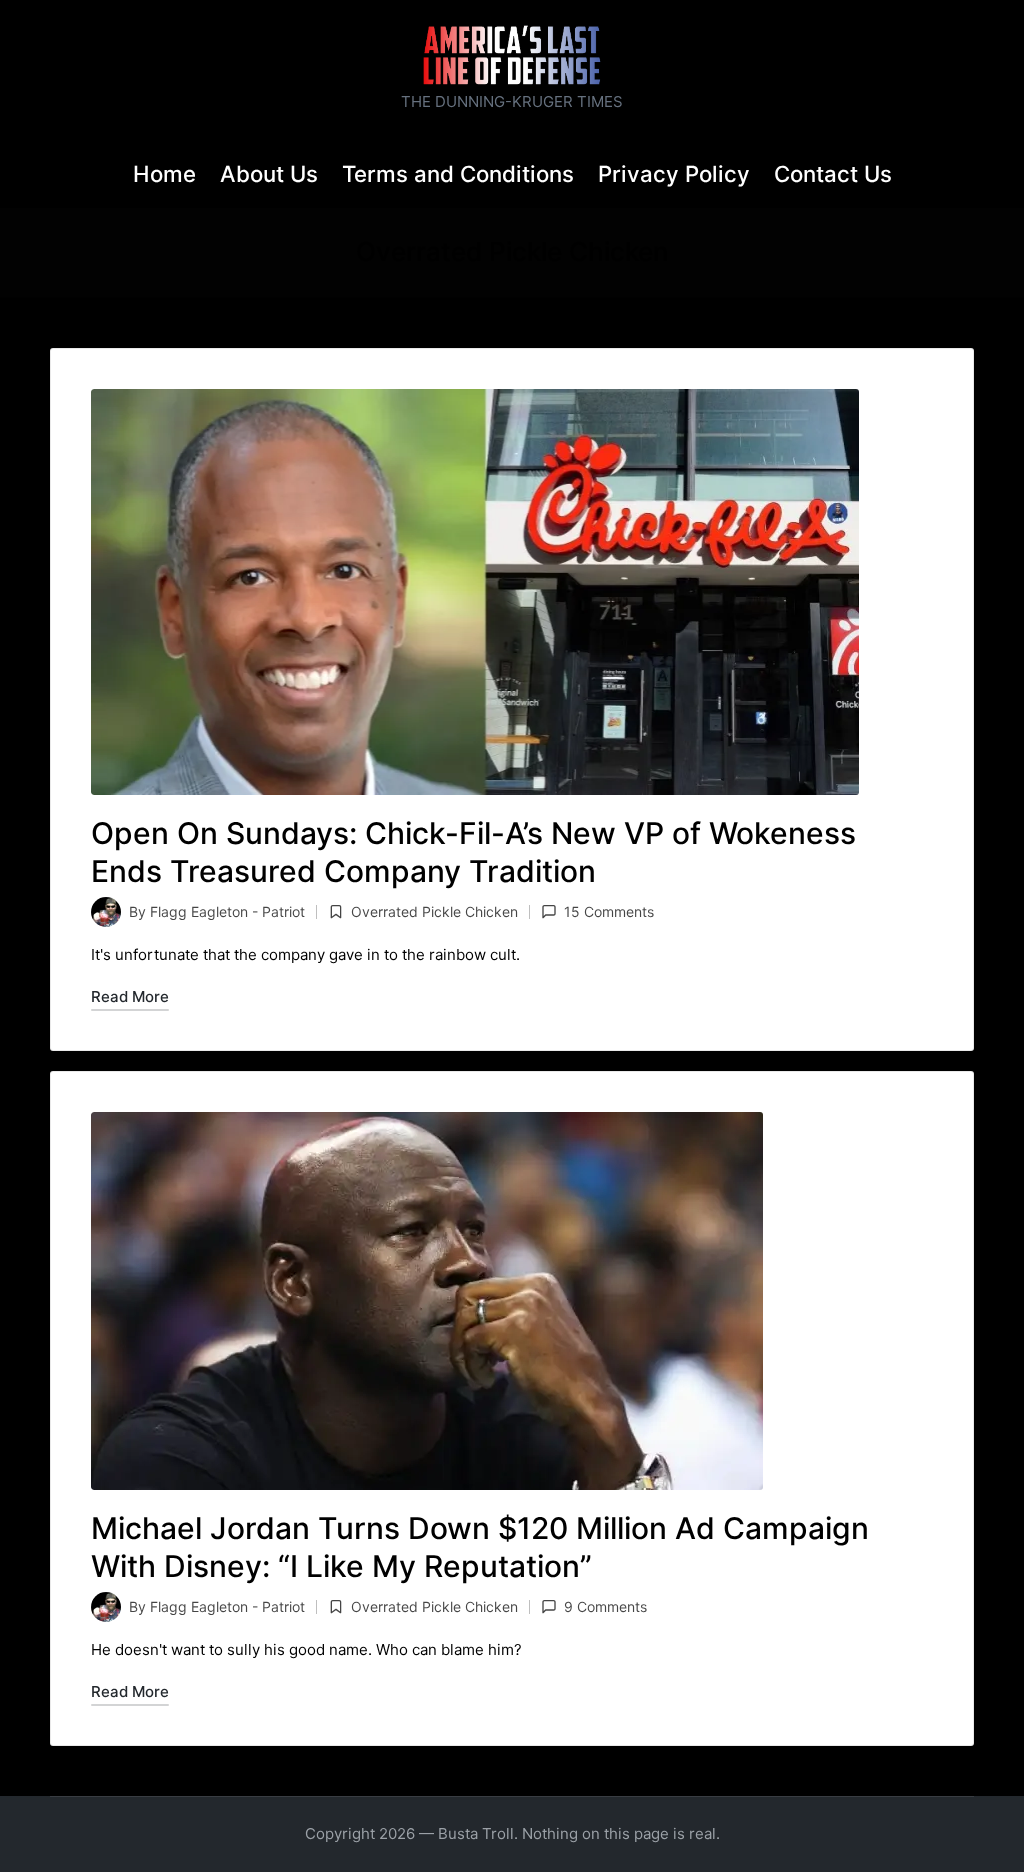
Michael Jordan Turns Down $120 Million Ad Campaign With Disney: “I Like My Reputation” (480, 1547)
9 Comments (605, 1606)
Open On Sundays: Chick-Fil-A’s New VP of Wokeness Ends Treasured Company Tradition (473, 852)
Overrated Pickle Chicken (434, 911)
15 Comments (609, 911)
